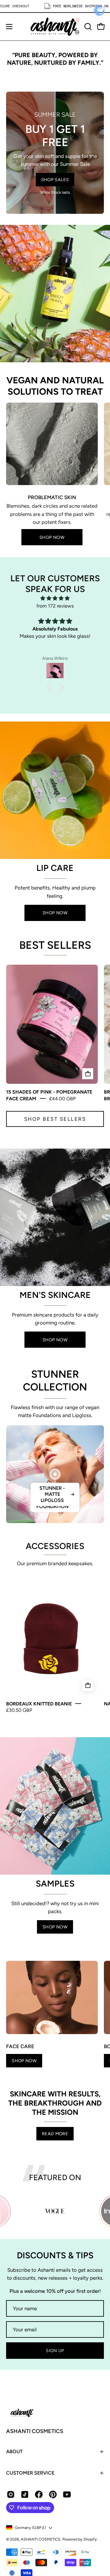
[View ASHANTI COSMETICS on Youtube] (67, 2494)
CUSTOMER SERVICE (30, 2473)
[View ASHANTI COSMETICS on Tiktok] (25, 2494)
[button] (87, 27)
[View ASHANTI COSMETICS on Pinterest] (53, 2494)
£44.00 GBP (62, 1098)
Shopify (90, 2539)
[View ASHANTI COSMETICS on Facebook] (39, 2494)
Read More (55, 2134)
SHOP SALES (55, 180)
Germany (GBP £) (30, 2528)
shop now (55, 1927)
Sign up (55, 2351)
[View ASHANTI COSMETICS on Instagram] (11, 2494)
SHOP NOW (52, 537)
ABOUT (14, 2452)
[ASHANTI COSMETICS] (55, 27)
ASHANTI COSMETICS (35, 2431)
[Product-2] (55, 1474)
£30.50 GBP (19, 1710)
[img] (55, 598)
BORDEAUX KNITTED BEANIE (39, 1704)
